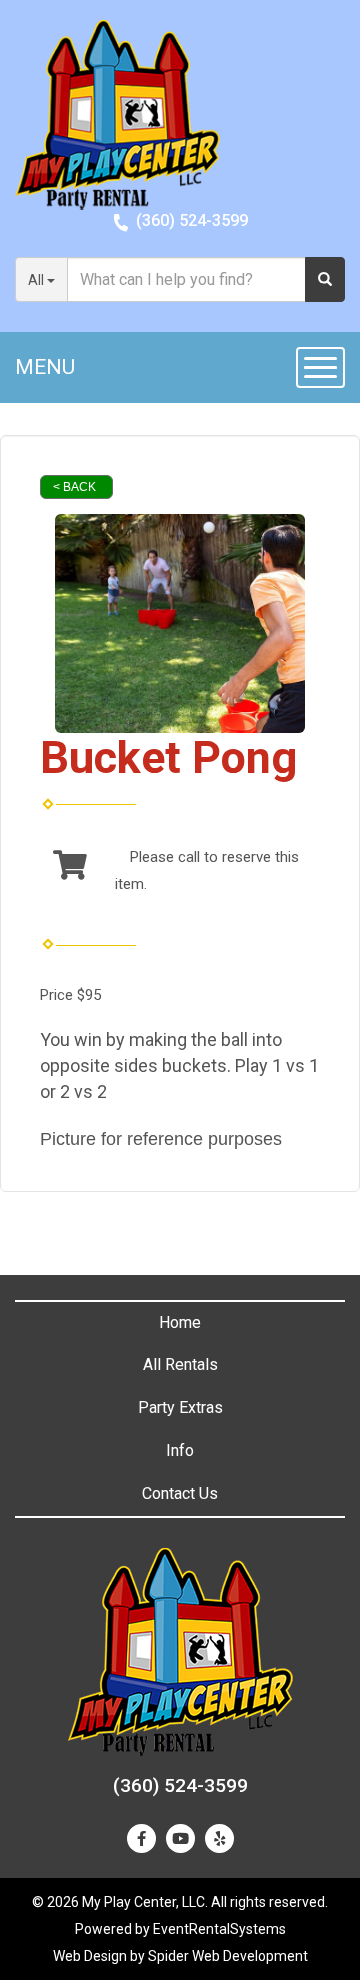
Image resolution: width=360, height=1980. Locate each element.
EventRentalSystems (219, 1929)
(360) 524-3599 (192, 220)
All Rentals (180, 1364)
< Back (74, 487)
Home (180, 1322)
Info (180, 1450)
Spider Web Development (228, 1956)
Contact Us (180, 1493)
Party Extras (180, 1407)
